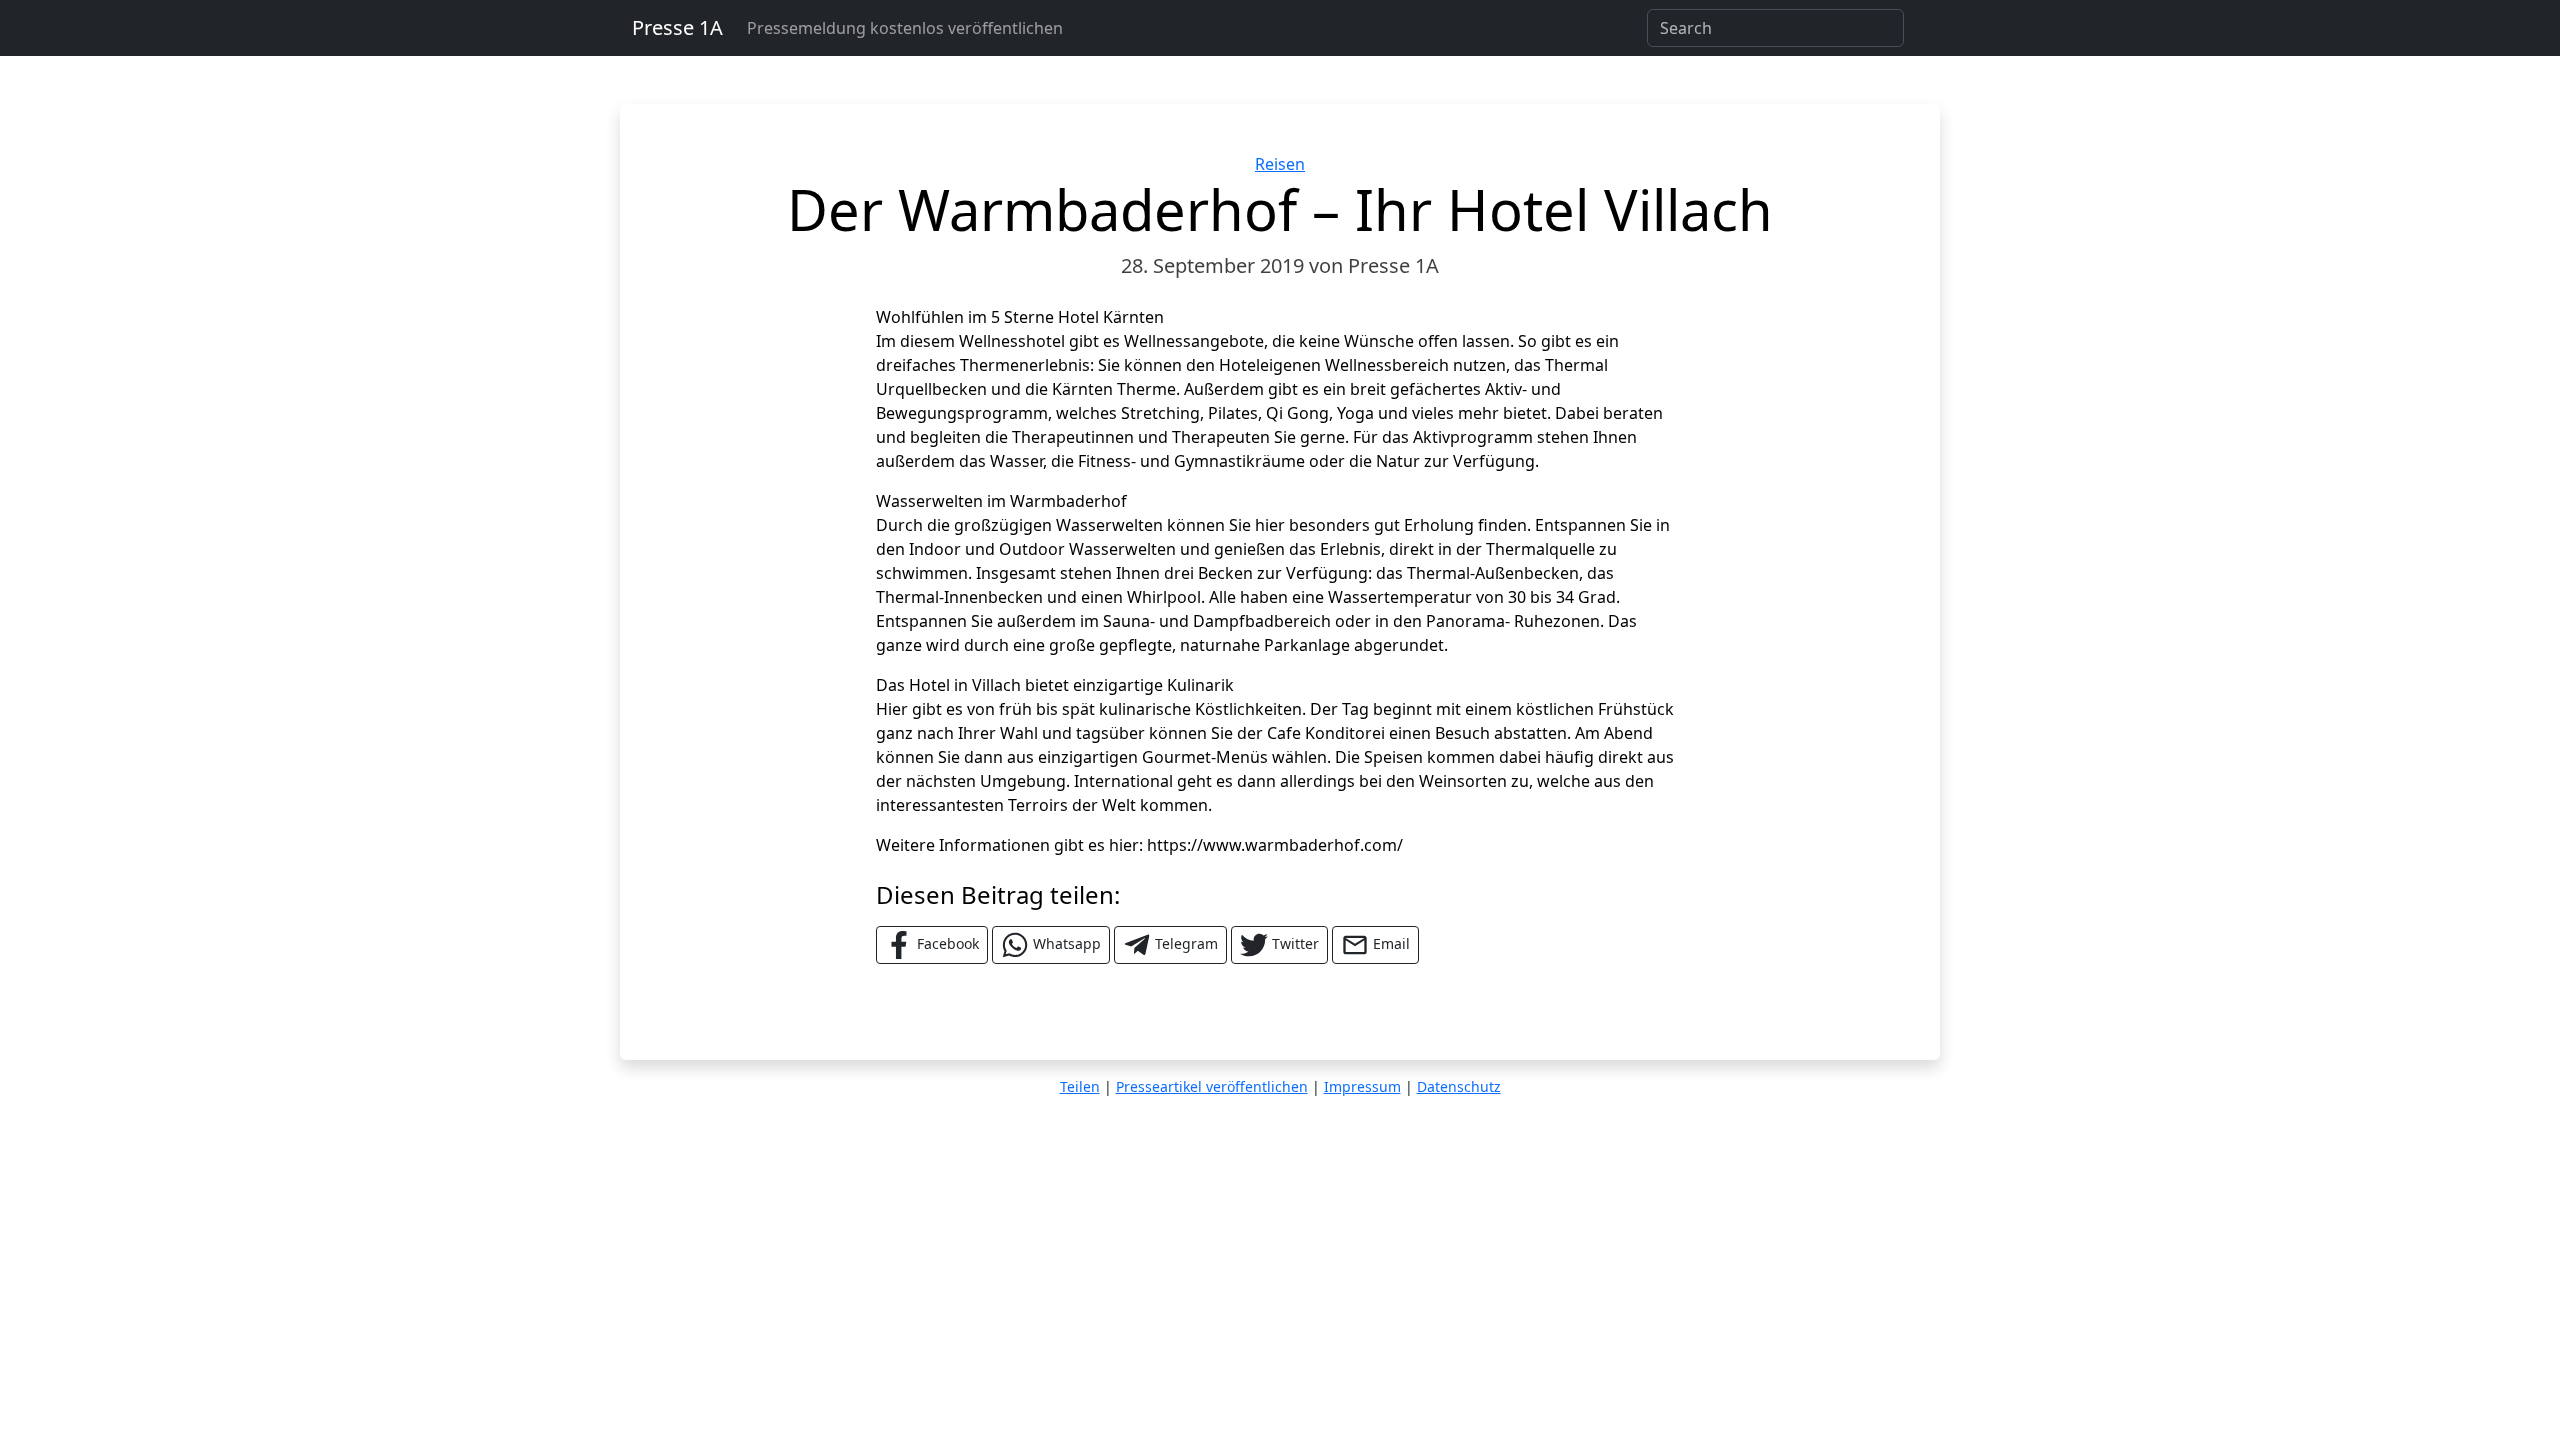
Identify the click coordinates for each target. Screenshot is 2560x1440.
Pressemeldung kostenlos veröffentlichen (905, 28)
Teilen (1080, 1086)
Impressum (1362, 1086)
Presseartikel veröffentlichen (1212, 1086)
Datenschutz (1459, 1086)
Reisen (1280, 164)
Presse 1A (677, 27)
